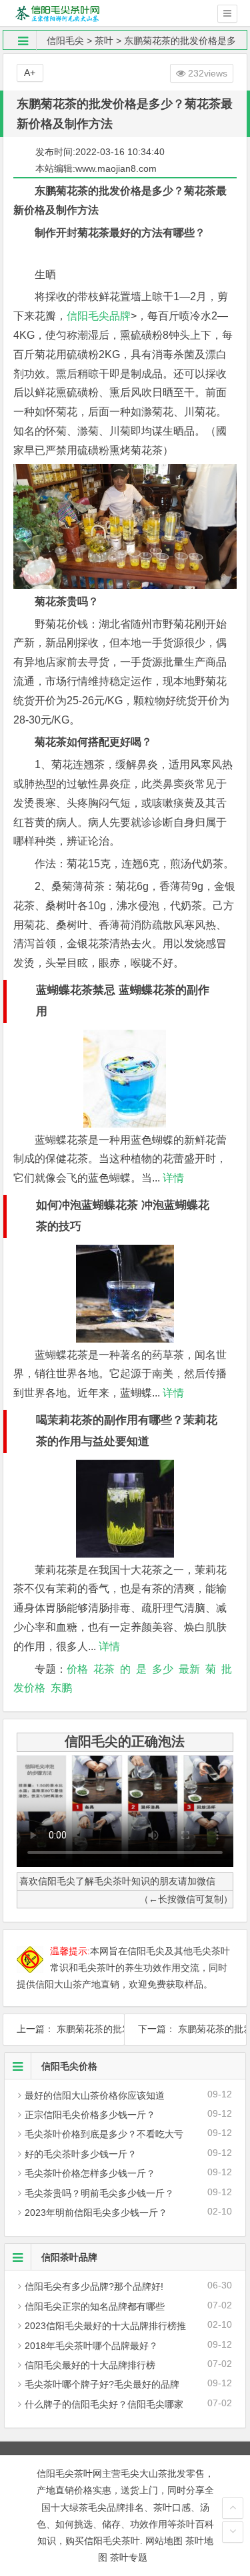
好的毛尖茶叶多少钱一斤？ (81, 2154)
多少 (163, 1669)
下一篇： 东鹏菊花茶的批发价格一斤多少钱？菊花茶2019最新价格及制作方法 (185, 2029)
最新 (189, 1669)
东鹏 (61, 1688)
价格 (77, 1669)
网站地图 (164, 2541)
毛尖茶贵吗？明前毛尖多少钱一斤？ (99, 2193)
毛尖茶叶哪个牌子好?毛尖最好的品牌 (102, 2384)
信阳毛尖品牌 (99, 316)
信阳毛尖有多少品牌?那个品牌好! (94, 2286)
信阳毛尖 (65, 41)
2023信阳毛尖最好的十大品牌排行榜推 (105, 2326)
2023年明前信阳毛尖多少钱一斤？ (96, 2213)
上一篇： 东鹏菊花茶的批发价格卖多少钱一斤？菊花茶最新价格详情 (64, 2029)
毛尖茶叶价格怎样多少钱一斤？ (90, 2173)
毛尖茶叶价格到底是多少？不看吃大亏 (104, 2134)
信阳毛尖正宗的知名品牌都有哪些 (95, 2306)
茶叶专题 (129, 2557)
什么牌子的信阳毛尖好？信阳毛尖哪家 (104, 2404)
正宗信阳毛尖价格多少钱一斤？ (90, 2115)
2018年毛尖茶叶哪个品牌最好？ (91, 2346)
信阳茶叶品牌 (69, 2257)
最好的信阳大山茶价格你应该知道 (95, 2095)
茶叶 (104, 41)
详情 (172, 1178)
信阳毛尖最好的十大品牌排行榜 (90, 2365)
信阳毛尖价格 (69, 2066)
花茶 (104, 1669)
